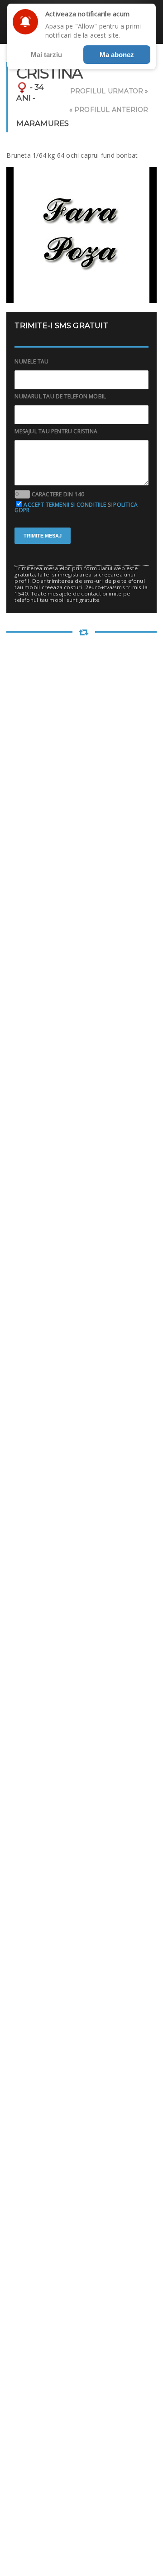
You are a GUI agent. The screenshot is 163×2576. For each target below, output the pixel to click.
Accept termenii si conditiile (65, 505)
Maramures (43, 123)
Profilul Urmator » (109, 91)
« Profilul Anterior (109, 110)
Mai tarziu (46, 55)
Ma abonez (117, 55)
